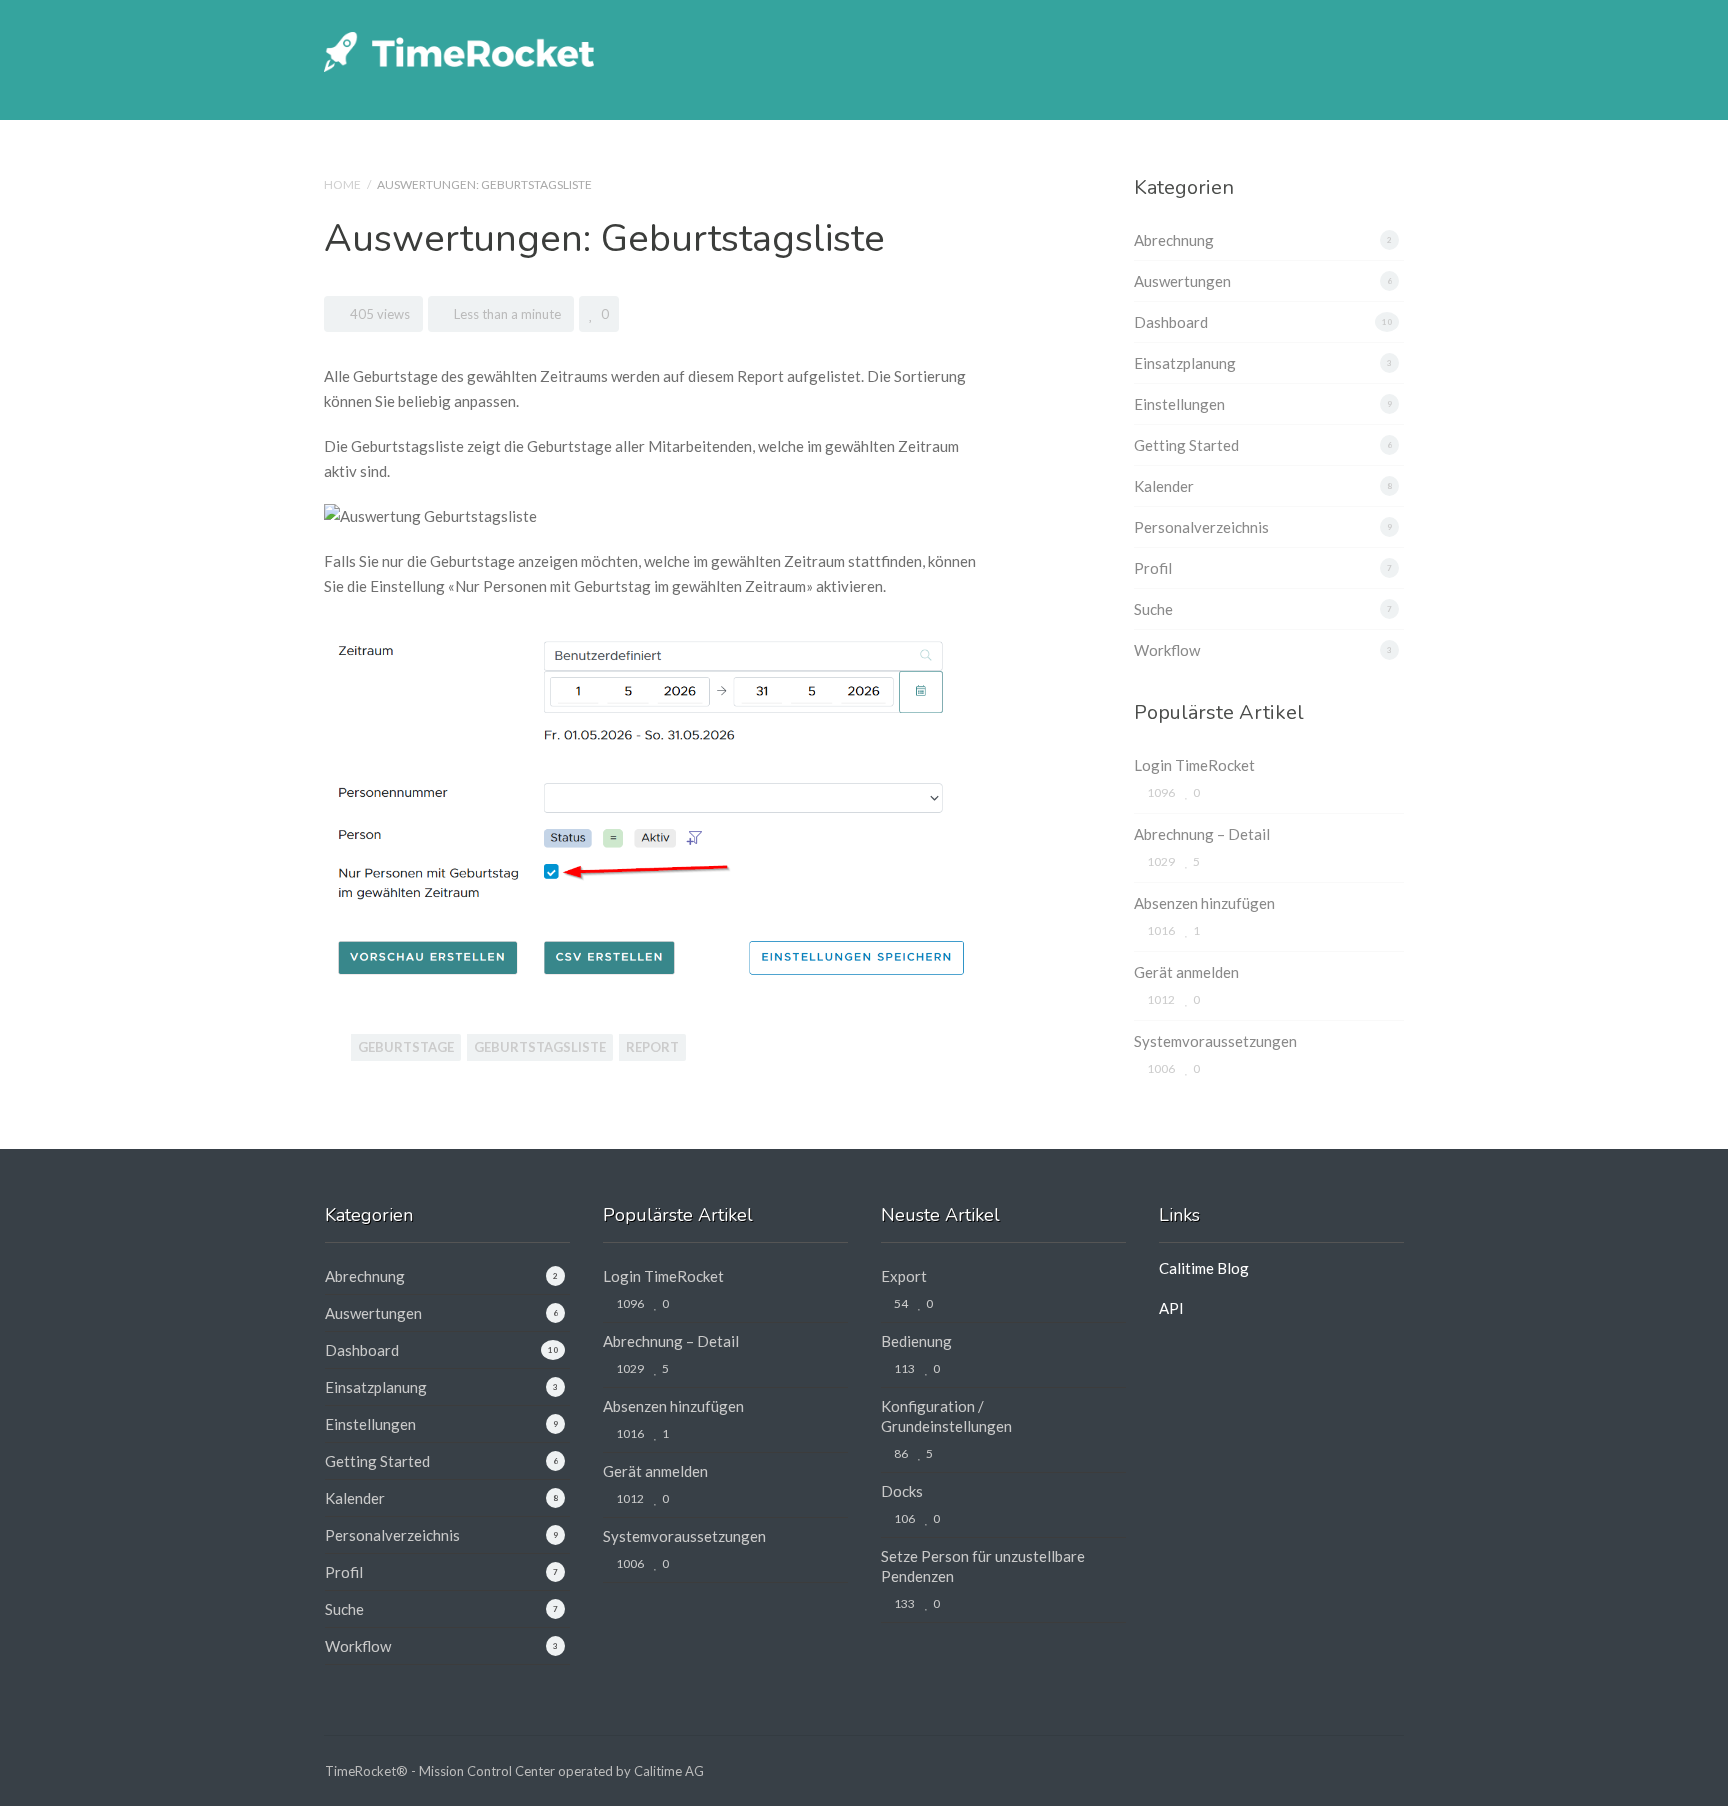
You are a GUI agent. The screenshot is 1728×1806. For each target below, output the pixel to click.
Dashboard (1171, 322)
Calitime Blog (1204, 1268)
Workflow (1167, 650)
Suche (1153, 609)
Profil (1153, 568)
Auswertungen (1182, 281)
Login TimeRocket (1194, 765)
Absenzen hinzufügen (1204, 903)
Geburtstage (406, 1047)
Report (652, 1047)
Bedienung (916, 1341)
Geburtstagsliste (540, 1047)
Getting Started (1186, 445)
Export (904, 1276)
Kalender (1164, 486)
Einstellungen (1179, 404)
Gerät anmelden (1186, 972)
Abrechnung (1174, 240)
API (1171, 1308)
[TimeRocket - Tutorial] (459, 49)
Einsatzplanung (1185, 363)
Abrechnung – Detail (1202, 834)
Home (342, 184)
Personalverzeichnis (1201, 527)
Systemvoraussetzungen (1215, 1041)
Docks (902, 1491)
